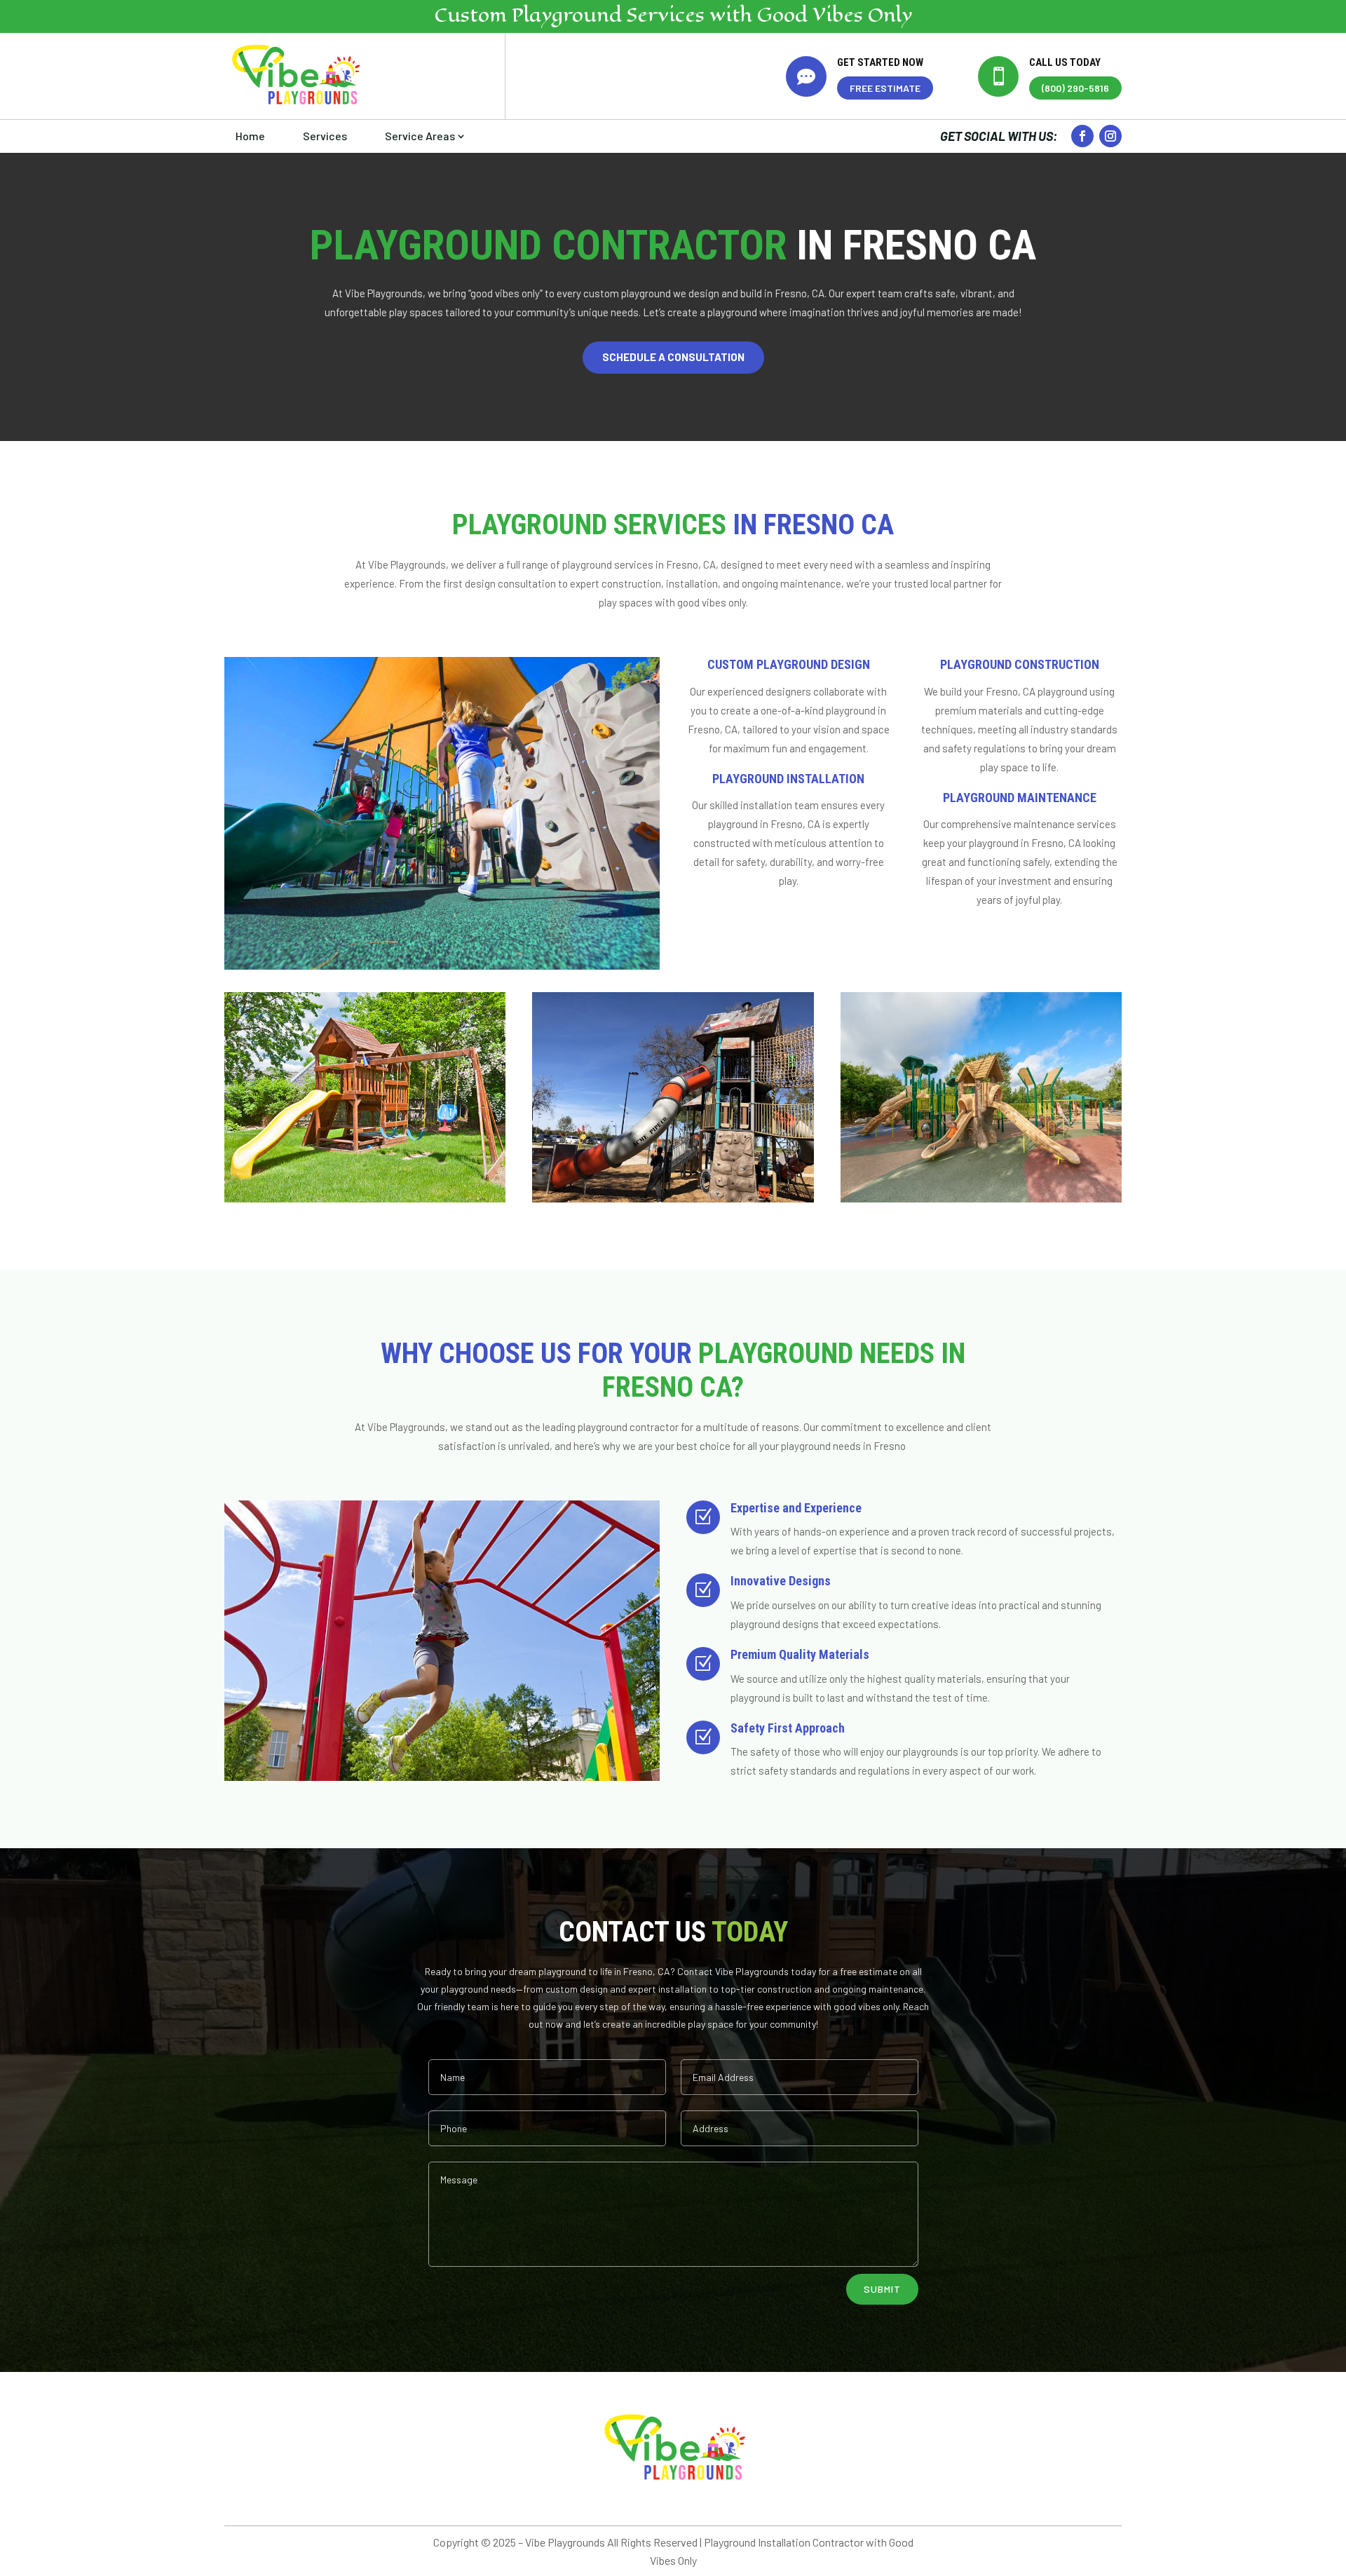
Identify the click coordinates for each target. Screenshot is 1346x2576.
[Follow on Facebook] (1082, 136)
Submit (882, 2289)
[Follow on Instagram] (1110, 136)
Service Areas (420, 136)
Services (325, 136)
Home (250, 136)
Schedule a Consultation (673, 357)
